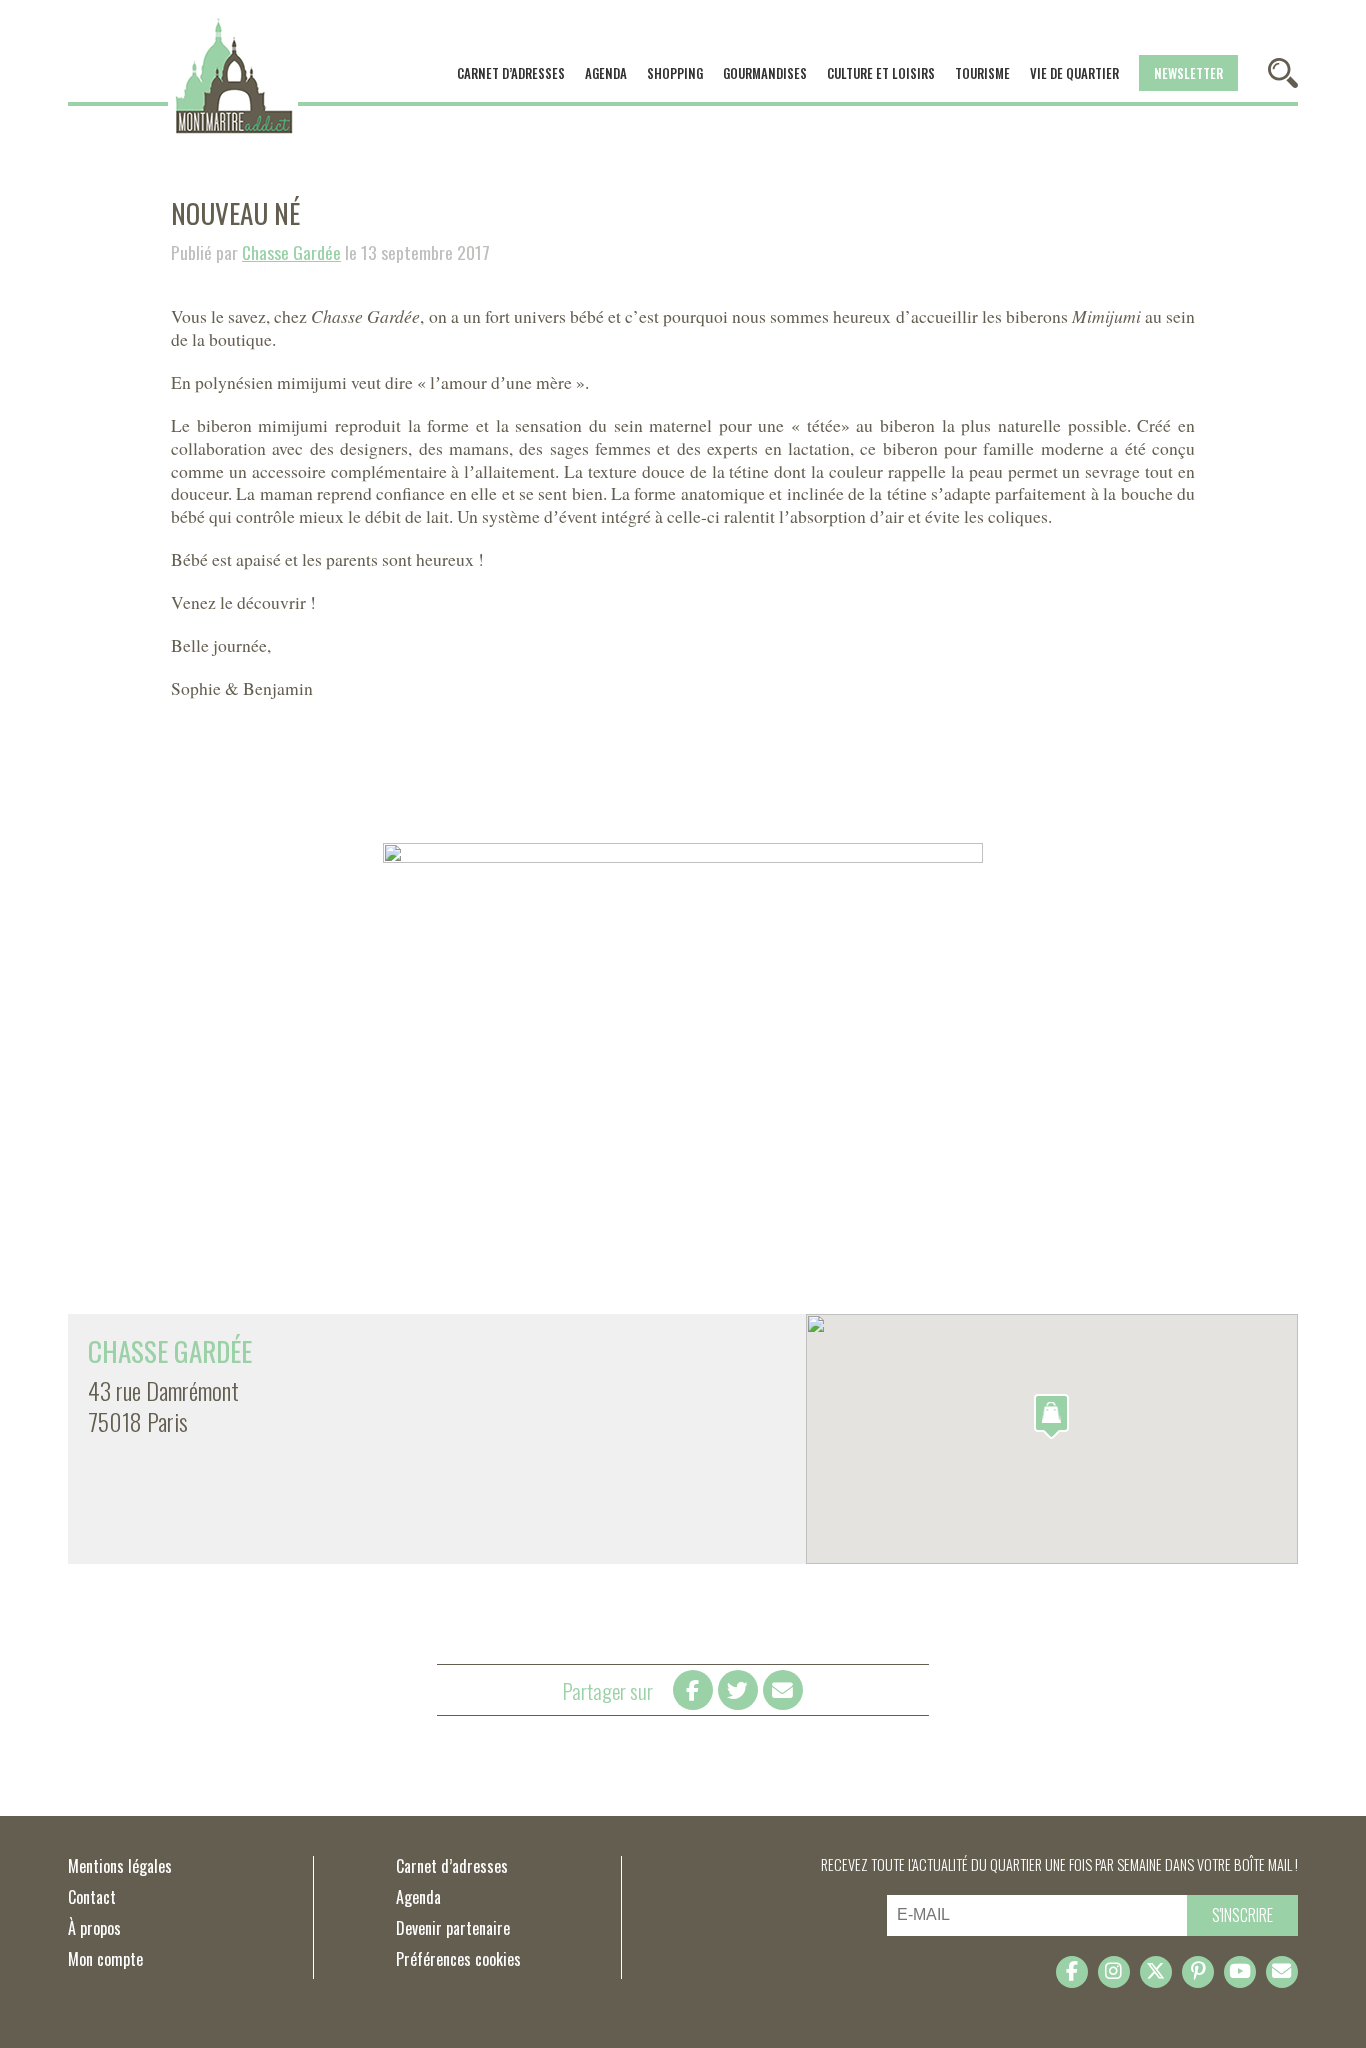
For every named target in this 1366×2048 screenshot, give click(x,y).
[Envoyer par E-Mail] (783, 1690)
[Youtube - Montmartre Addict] (1240, 1972)
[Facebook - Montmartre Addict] (1072, 1972)
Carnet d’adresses (511, 73)
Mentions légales (120, 1866)
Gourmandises (765, 73)
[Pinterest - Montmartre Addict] (1198, 1972)
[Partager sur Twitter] (738, 1690)
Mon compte (105, 1959)
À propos (94, 1928)
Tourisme (982, 73)
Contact (92, 1897)
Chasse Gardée (291, 252)
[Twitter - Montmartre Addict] (1156, 1972)
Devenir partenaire (453, 1928)
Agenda (606, 73)
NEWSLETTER (1188, 73)
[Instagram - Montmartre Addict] (1114, 1972)
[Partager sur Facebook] (693, 1690)
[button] (1051, 1416)
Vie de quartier (1074, 73)
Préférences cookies (458, 1959)
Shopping (675, 73)
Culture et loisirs (881, 73)
